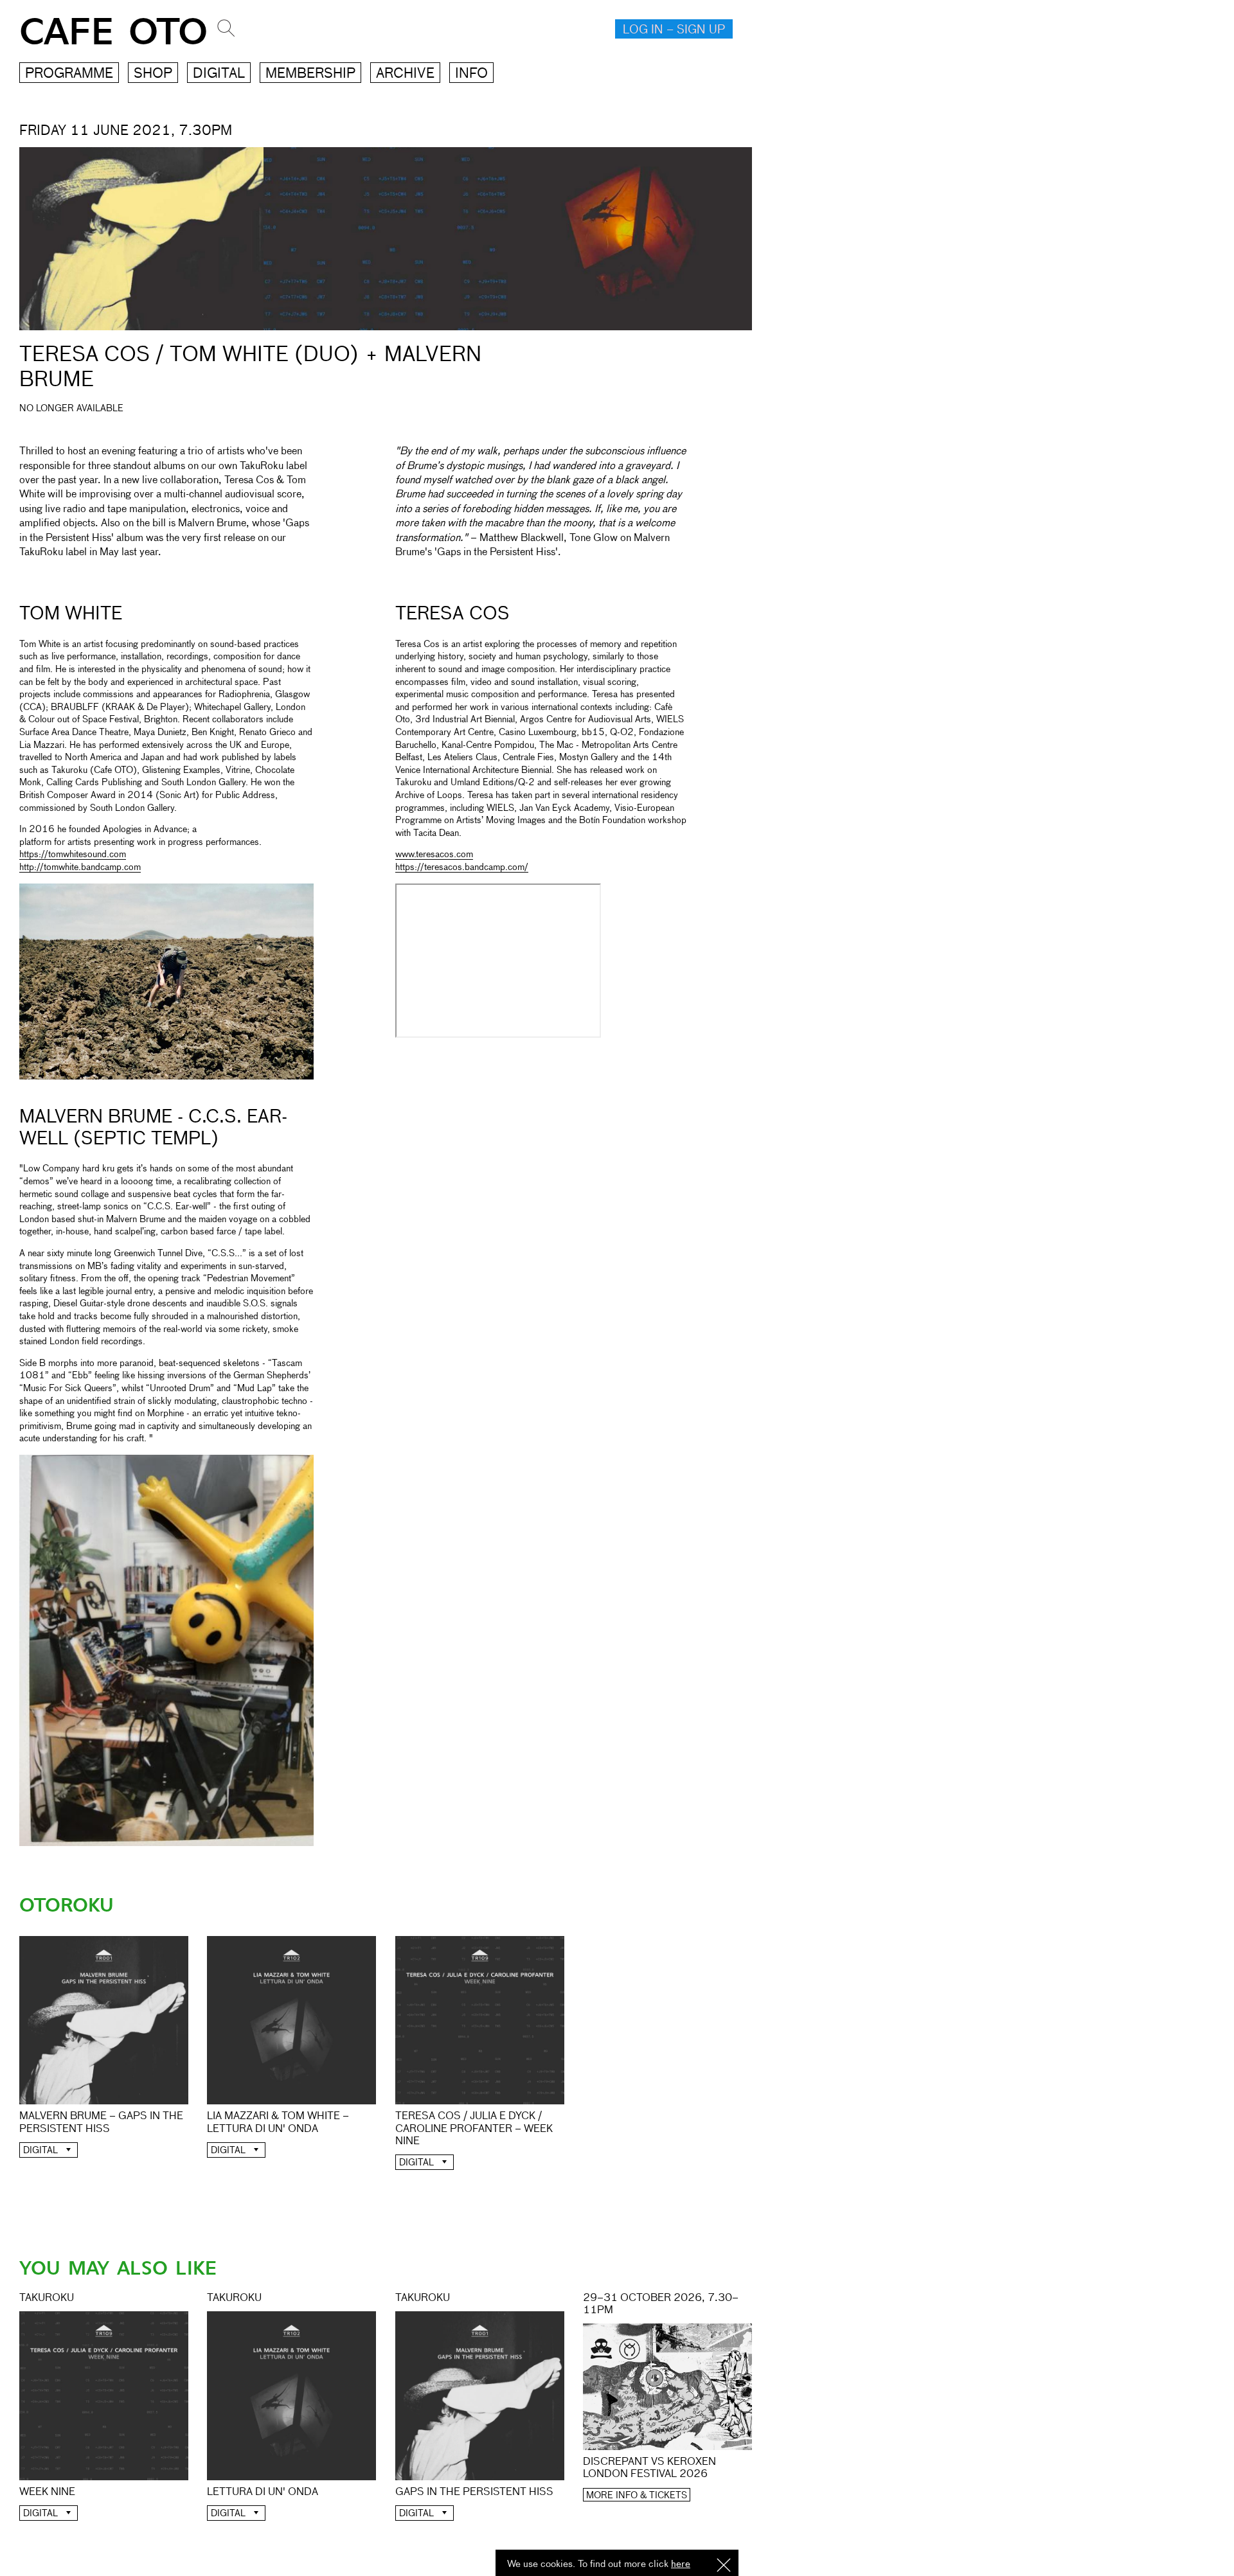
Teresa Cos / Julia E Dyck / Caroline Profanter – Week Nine (474, 2129)
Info (471, 74)
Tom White (71, 614)
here (681, 2564)
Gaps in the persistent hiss (474, 2492)
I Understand (724, 2566)
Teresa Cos (452, 614)
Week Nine (47, 2492)
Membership (310, 74)
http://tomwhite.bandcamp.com (80, 867)
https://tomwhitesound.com (73, 855)
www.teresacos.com (434, 855)
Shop (153, 74)
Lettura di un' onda (263, 2492)
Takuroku (47, 2298)
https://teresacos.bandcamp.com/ (462, 867)
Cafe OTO (113, 32)
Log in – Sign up (674, 30)
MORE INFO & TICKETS (637, 2496)
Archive (405, 74)
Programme (69, 74)
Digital (219, 74)
